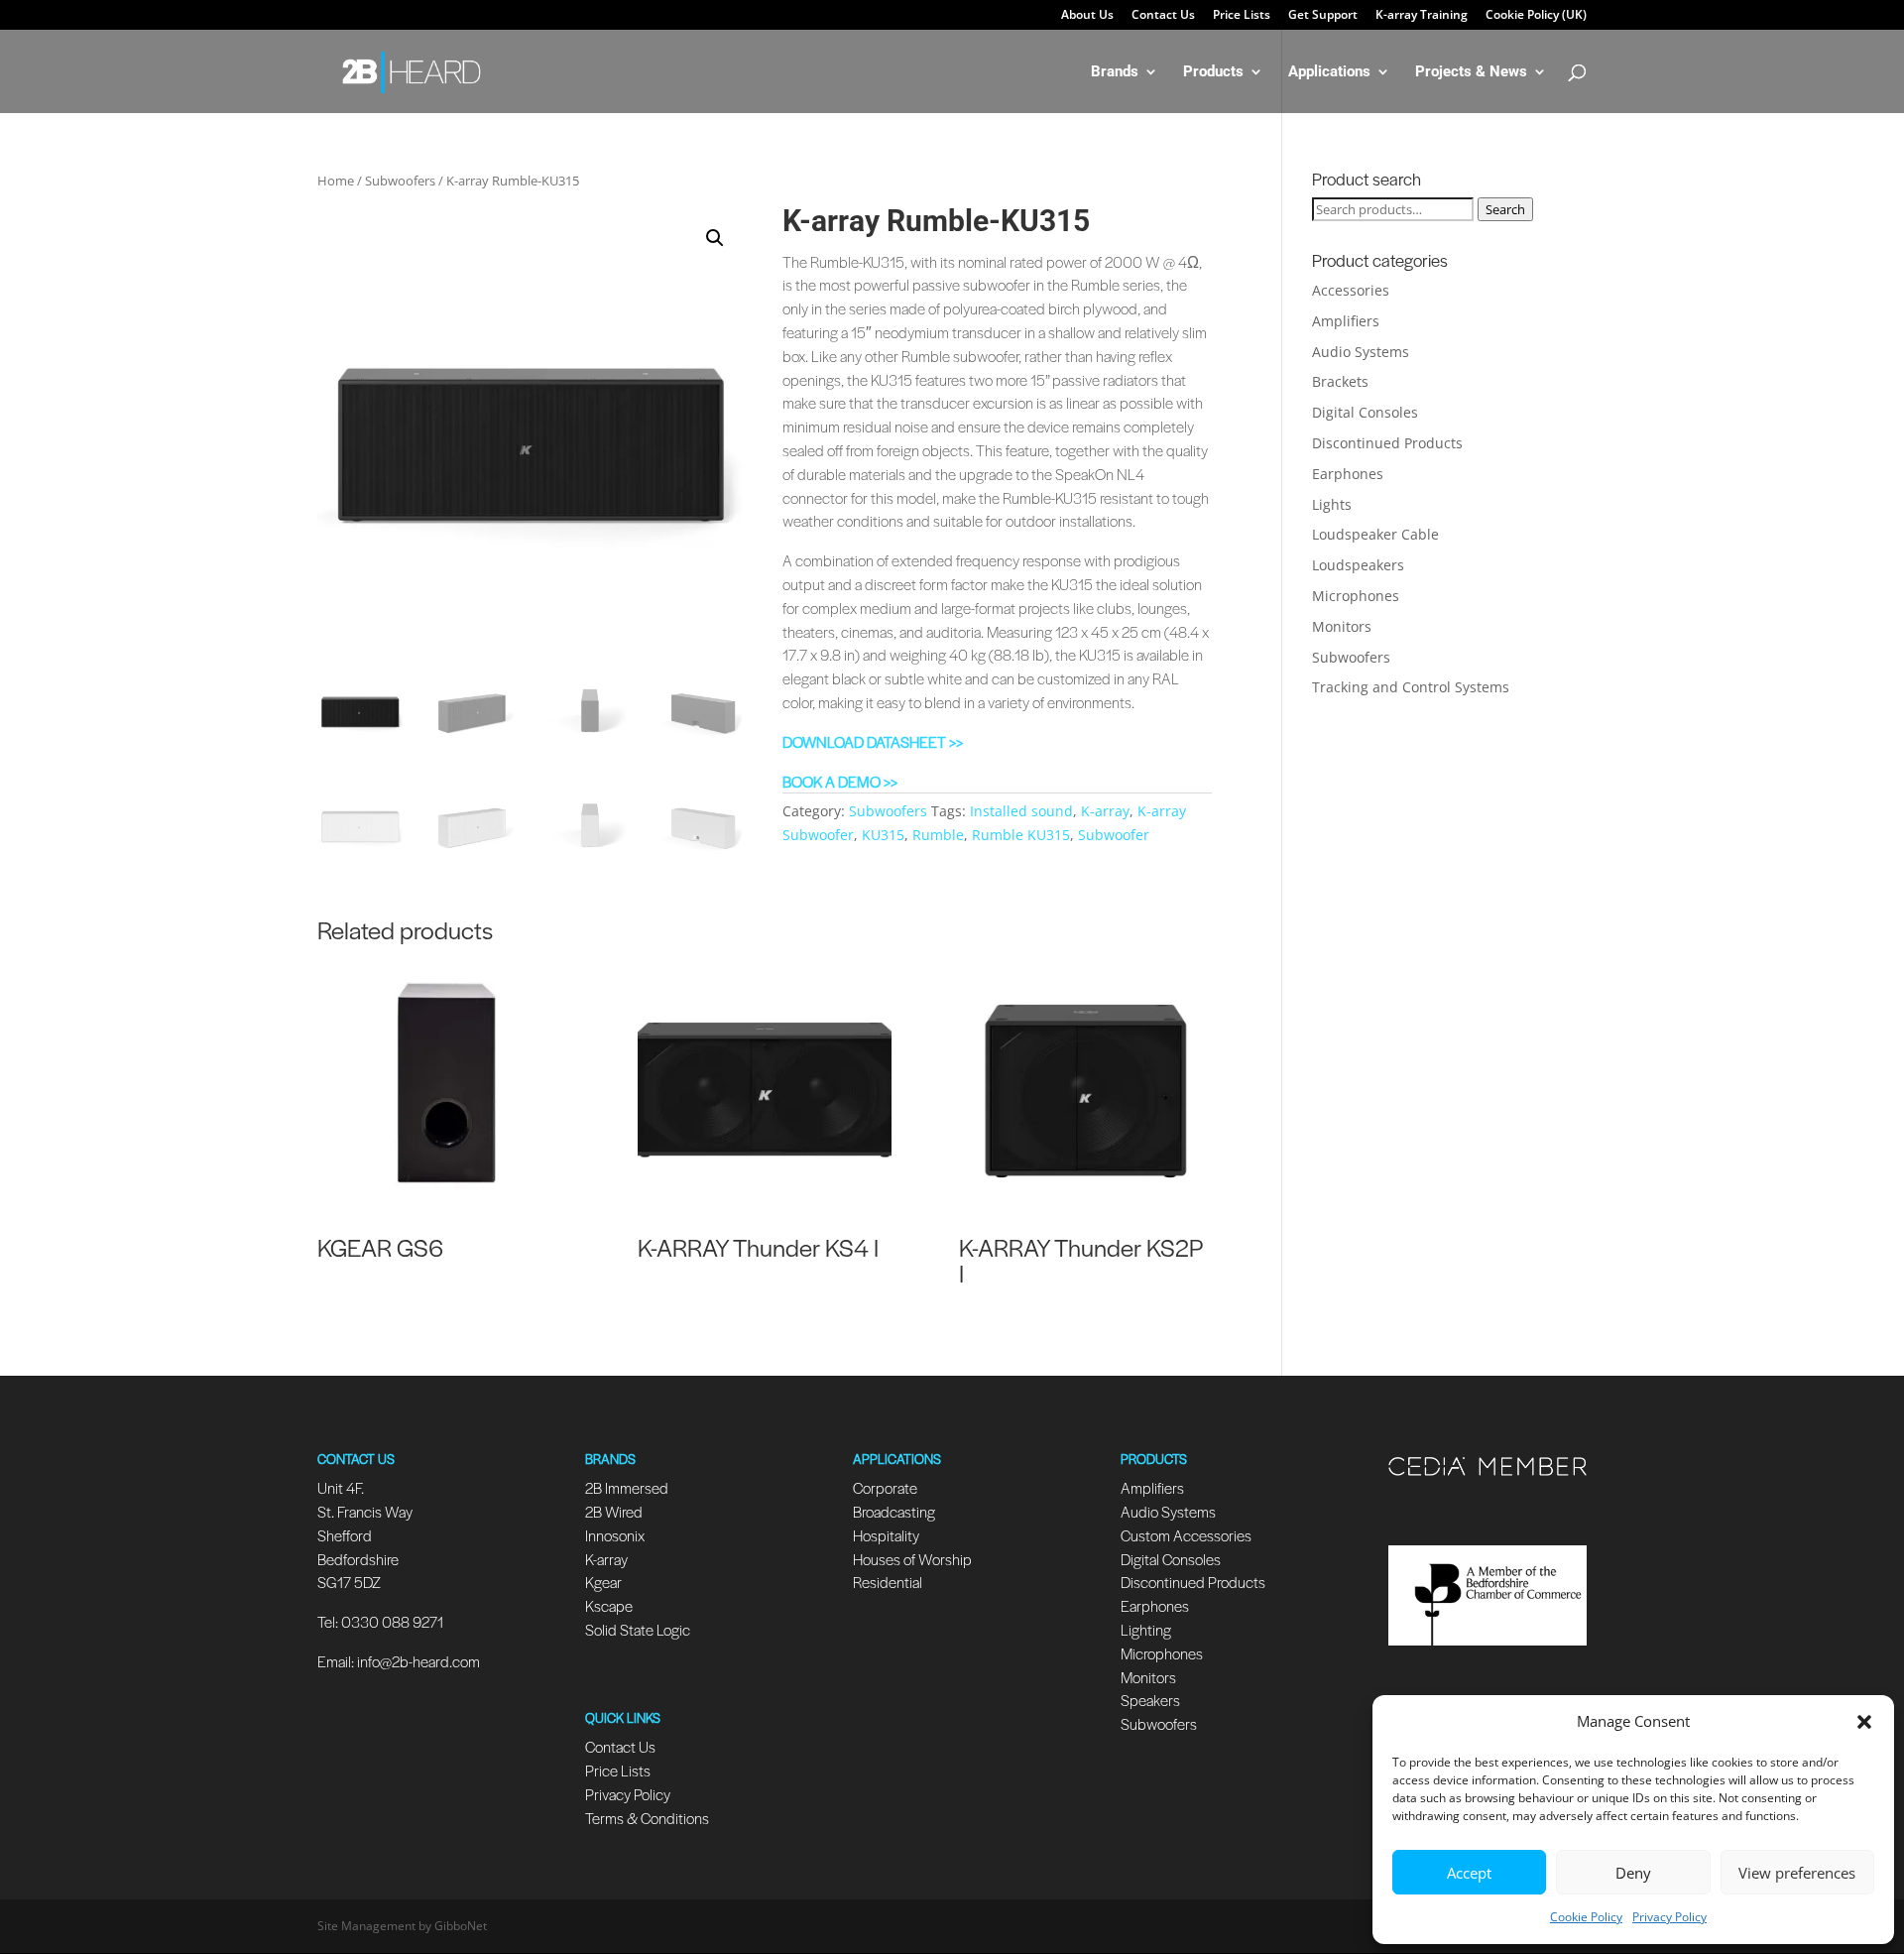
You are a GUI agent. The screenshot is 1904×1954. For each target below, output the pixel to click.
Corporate (885, 1487)
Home (336, 181)
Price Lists (1242, 16)
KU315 (883, 835)
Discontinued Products (1387, 443)
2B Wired (614, 1511)
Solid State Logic (638, 1629)
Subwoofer (1114, 835)
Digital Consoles (1365, 412)
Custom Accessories (1188, 1535)
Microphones (1356, 596)
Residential (888, 1582)
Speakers (1150, 1700)
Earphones (1348, 474)
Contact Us (1163, 16)
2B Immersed (627, 1487)
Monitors (1342, 626)
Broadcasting (894, 1511)
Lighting (1146, 1629)
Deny (1633, 1873)
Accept (1469, 1873)
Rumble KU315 (1021, 835)
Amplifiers (1346, 321)
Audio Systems (1361, 352)
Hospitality (886, 1535)
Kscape (609, 1605)
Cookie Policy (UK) (1536, 16)
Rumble (938, 835)
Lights (1332, 504)
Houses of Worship (912, 1559)
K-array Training (1422, 16)
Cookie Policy (1586, 1917)
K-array (1105, 811)
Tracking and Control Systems (1411, 687)
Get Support (1323, 16)
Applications (1329, 72)
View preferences (1797, 1873)
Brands (1115, 72)
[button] (1864, 1722)
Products (1213, 72)
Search (1505, 209)
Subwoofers (400, 181)
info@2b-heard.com (418, 1661)
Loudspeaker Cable (1375, 534)
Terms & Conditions (647, 1818)
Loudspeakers (1358, 565)
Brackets (1340, 381)
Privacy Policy (1669, 1917)
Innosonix (615, 1535)
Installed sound (1021, 811)
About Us (1087, 16)
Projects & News (1471, 72)
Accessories (1351, 290)
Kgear (603, 1582)
